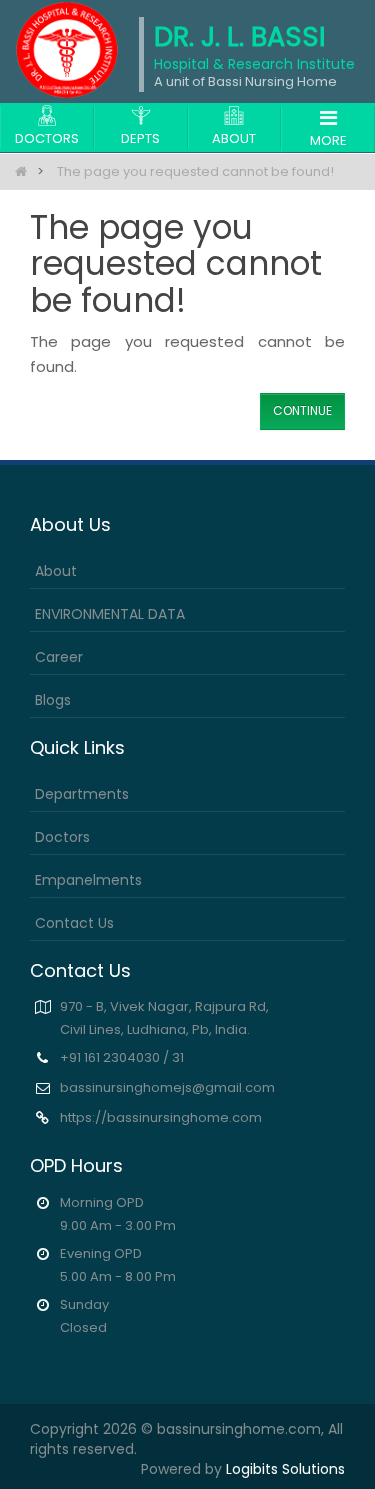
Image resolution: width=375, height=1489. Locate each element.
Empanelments (88, 880)
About (56, 571)
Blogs (53, 700)
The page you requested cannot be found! (195, 171)
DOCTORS (47, 138)
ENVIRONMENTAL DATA (110, 614)
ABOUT (234, 138)
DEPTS (140, 138)
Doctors (62, 837)
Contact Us (74, 923)
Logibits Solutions (285, 1469)
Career (59, 657)
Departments (82, 794)
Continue (302, 410)
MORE (328, 140)
